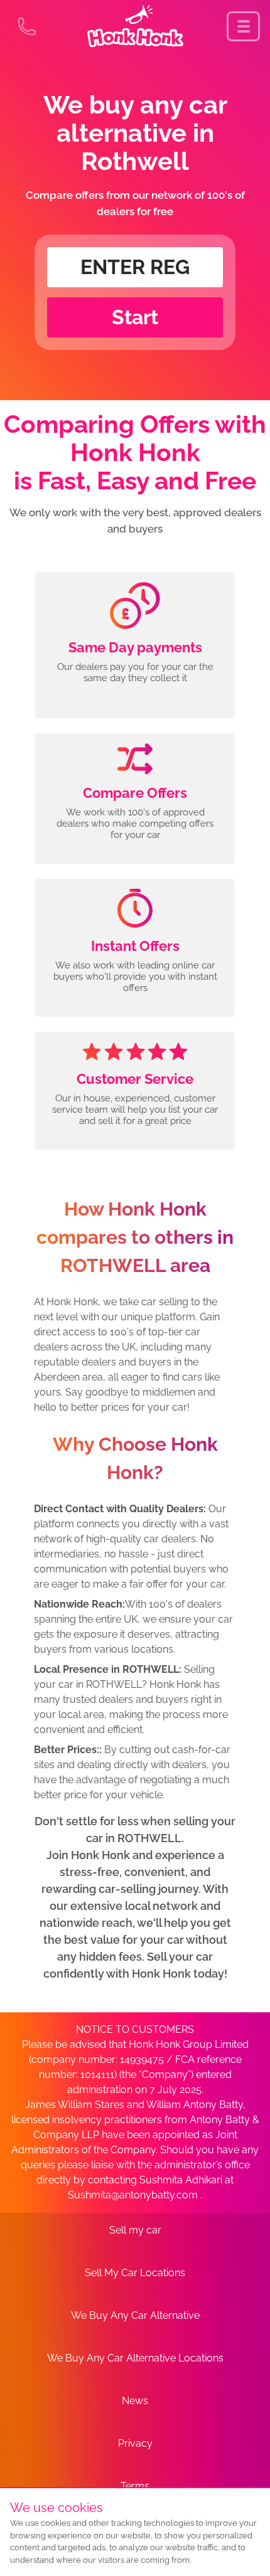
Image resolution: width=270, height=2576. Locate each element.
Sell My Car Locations (135, 2273)
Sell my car (135, 2230)
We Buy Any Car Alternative (135, 2315)
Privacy (135, 2443)
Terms (135, 2486)
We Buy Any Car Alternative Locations (135, 2358)
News (135, 2401)
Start (135, 317)
